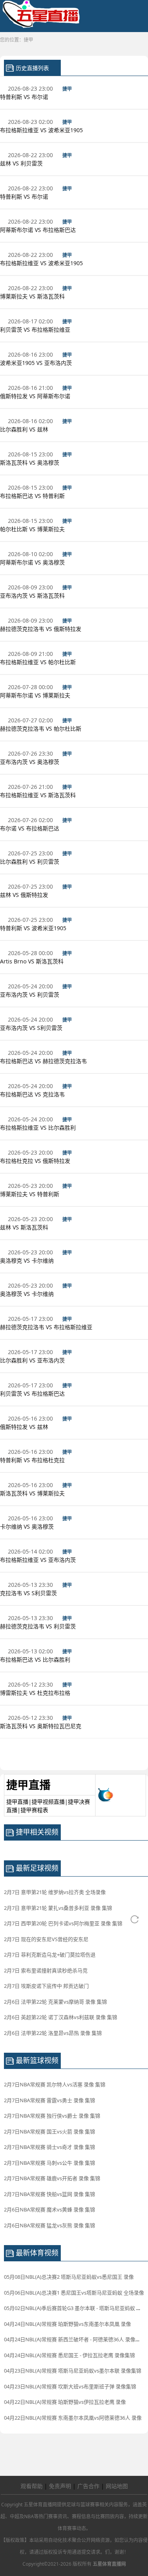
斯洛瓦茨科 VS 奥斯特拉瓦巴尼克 (41, 1726)
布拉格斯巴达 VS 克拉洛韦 (33, 1094)
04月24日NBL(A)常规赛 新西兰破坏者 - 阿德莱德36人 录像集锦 (75, 2339)
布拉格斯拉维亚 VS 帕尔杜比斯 (39, 662)
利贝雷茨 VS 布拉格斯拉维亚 (36, 330)
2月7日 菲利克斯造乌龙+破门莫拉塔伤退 (50, 1955)
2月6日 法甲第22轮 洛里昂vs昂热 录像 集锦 (53, 2033)
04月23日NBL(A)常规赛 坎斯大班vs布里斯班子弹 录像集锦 (70, 2386)
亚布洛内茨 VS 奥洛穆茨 (30, 762)
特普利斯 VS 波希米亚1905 (34, 928)
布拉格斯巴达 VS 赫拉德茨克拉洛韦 (44, 1061)
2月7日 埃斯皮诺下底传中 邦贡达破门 (46, 1986)
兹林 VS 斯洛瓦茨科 (25, 1227)
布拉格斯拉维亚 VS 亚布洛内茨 (39, 1560)
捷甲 (28, 40)
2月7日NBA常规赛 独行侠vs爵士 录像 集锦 (52, 2116)
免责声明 (60, 2486)
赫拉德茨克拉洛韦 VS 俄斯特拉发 (41, 629)
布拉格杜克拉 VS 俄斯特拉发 (36, 1161)
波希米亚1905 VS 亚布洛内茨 (37, 363)
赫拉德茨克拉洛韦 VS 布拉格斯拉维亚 (47, 1327)
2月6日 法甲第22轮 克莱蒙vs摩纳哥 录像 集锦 (55, 2002)
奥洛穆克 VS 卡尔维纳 (28, 1260)
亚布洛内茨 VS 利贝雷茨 (30, 994)
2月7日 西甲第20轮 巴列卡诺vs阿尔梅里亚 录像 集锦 (63, 1923)
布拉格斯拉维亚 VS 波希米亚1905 (42, 130)
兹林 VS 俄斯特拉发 (25, 895)
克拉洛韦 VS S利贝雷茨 (29, 1593)
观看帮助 (32, 2486)
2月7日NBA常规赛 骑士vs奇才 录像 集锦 (50, 2147)
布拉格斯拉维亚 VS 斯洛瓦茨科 (39, 795)
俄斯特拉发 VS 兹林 (25, 1427)
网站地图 (117, 2486)
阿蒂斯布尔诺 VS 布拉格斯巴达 (39, 230)
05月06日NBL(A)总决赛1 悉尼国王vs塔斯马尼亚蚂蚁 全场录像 (74, 2293)
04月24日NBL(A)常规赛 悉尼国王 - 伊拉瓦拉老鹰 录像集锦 (69, 2355)
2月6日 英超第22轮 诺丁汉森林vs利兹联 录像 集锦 (61, 2017)
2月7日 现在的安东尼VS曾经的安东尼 (46, 1939)
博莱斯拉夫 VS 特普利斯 (30, 1194)
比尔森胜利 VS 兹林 (25, 429)
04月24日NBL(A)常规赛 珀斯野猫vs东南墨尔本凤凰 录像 (67, 2324)
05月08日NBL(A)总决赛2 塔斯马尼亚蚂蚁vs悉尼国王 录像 (69, 2277)
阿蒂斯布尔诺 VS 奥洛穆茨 (33, 562)
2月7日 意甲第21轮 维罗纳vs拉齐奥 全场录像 (55, 1892)
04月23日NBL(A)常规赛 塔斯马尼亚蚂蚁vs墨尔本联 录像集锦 (73, 2371)
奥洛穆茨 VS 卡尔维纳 (28, 1294)
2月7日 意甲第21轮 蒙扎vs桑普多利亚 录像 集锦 (58, 1908)
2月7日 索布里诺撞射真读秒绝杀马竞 (46, 1970)
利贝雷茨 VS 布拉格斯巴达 (33, 1393)
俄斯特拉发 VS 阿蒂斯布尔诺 (36, 396)
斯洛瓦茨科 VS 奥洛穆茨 (30, 463)
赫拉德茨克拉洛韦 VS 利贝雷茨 (39, 1626)
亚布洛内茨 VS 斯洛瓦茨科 (33, 596)
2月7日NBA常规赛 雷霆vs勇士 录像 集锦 (50, 2100)
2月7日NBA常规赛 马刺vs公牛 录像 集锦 (50, 2163)
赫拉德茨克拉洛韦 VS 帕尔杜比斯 (41, 729)
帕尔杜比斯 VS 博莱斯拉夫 (33, 529)
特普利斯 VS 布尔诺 (25, 97)
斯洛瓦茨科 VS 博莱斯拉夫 (33, 1493)
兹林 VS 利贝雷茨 (22, 163)
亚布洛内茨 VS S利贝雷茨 (32, 1028)
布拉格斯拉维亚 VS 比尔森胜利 (39, 1127)
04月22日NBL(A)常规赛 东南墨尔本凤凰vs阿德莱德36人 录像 (73, 2418)
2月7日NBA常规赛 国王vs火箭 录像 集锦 (50, 2131)
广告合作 (88, 2486)
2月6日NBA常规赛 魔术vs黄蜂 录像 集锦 (50, 2209)
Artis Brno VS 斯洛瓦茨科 (33, 961)
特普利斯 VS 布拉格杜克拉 (33, 1460)
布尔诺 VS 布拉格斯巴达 (30, 828)
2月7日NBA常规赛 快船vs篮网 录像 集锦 (50, 2194)
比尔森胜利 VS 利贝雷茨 (30, 862)
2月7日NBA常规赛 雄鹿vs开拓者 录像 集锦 (52, 2178)
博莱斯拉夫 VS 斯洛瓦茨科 (33, 296)
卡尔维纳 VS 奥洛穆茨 (28, 1526)
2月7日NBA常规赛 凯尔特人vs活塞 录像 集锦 (55, 2084)
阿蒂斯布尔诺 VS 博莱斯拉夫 (36, 695)
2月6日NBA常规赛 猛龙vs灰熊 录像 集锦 (50, 2225)
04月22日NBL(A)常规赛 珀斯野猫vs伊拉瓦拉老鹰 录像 (65, 2402)
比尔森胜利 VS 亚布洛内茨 (33, 1360)
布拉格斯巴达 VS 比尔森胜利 (36, 1659)
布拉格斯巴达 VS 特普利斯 (33, 496)
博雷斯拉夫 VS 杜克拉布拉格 (36, 1693)
